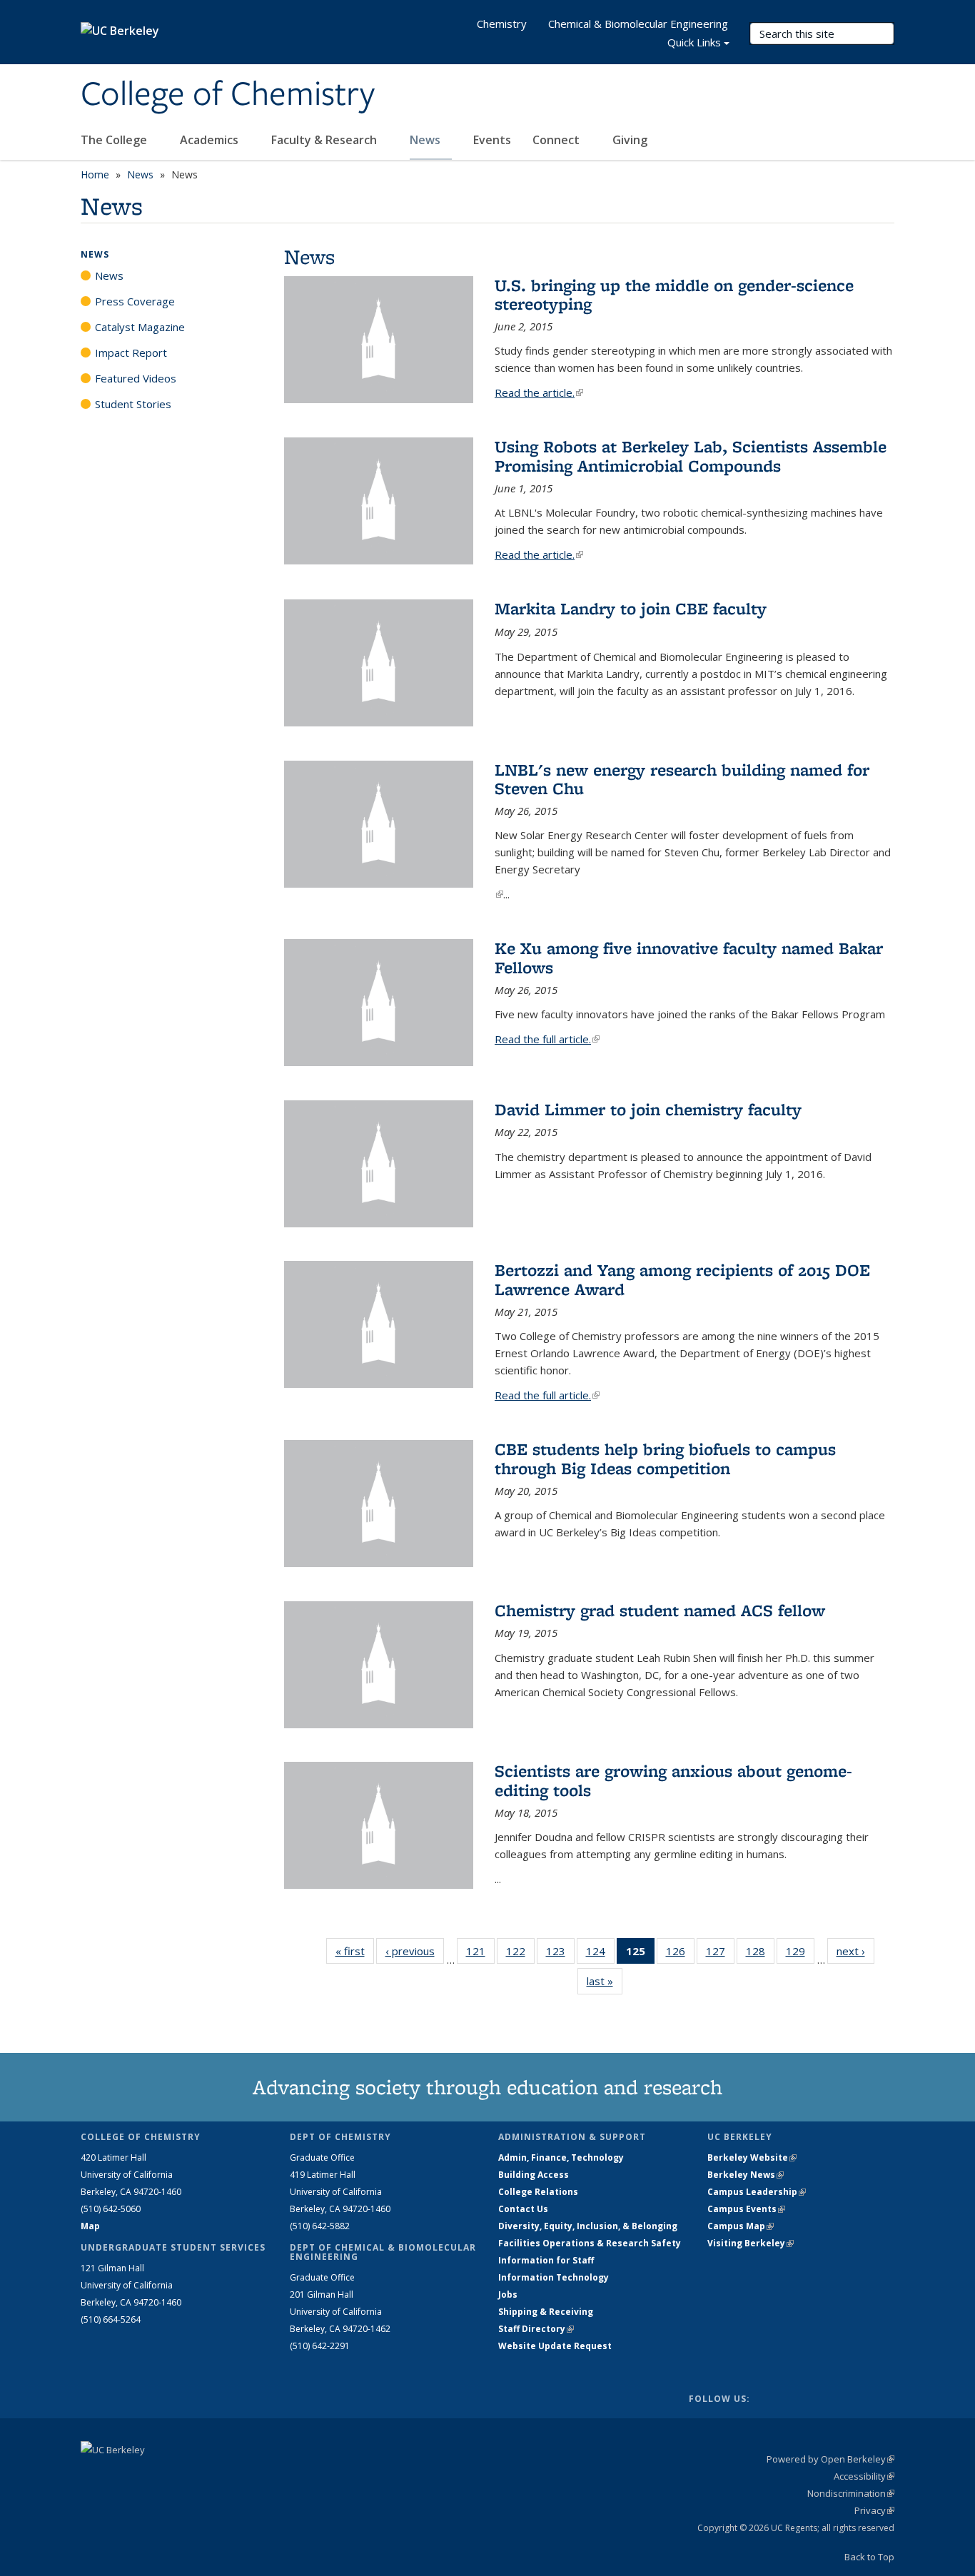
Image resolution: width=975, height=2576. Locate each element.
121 (480, 1954)
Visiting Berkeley (751, 2243)
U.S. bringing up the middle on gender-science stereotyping (674, 294)
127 (720, 1954)
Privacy (874, 2510)
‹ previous (415, 1951)
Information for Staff (546, 2260)
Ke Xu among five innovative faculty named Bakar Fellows (689, 957)
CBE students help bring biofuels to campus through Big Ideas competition (665, 1458)
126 (680, 1954)
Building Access (534, 2175)
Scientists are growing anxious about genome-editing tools (673, 1780)
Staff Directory (536, 2329)
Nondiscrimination (851, 2493)
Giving (630, 140)
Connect (557, 140)
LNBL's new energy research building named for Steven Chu (682, 779)
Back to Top (869, 2557)
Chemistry (502, 24)
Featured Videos (136, 378)
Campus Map (741, 2226)
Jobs (508, 2294)
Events (492, 140)
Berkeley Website (752, 2157)
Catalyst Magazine (140, 327)
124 (600, 1954)
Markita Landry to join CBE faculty (631, 608)
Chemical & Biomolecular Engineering (638, 24)
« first (355, 1951)
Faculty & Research (325, 140)
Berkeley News (746, 2175)
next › (855, 1951)
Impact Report (131, 353)
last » (605, 1981)
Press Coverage (135, 301)
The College (115, 140)
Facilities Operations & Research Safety (590, 2243)
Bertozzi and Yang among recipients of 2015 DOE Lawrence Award (682, 1279)
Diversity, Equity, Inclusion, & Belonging (588, 2226)
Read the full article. (547, 1039)
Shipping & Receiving (546, 2312)
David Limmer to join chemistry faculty (648, 1109)
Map (90, 2226)
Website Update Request (555, 2346)
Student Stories (133, 404)
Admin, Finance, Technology (561, 2157)
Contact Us (523, 2209)
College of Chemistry (228, 95)
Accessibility (864, 2476)
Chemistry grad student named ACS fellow (660, 1610)
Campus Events (746, 2209)
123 (560, 1954)
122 (520, 1954)
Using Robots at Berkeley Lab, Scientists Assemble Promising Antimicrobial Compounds (691, 456)
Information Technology (554, 2277)
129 (800, 1954)
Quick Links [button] (694, 42)
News (426, 140)
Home (95, 174)
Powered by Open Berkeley (830, 2459)
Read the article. (539, 392)
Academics (211, 140)
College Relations (538, 2192)
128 (760, 1954)
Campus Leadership (757, 2192)
